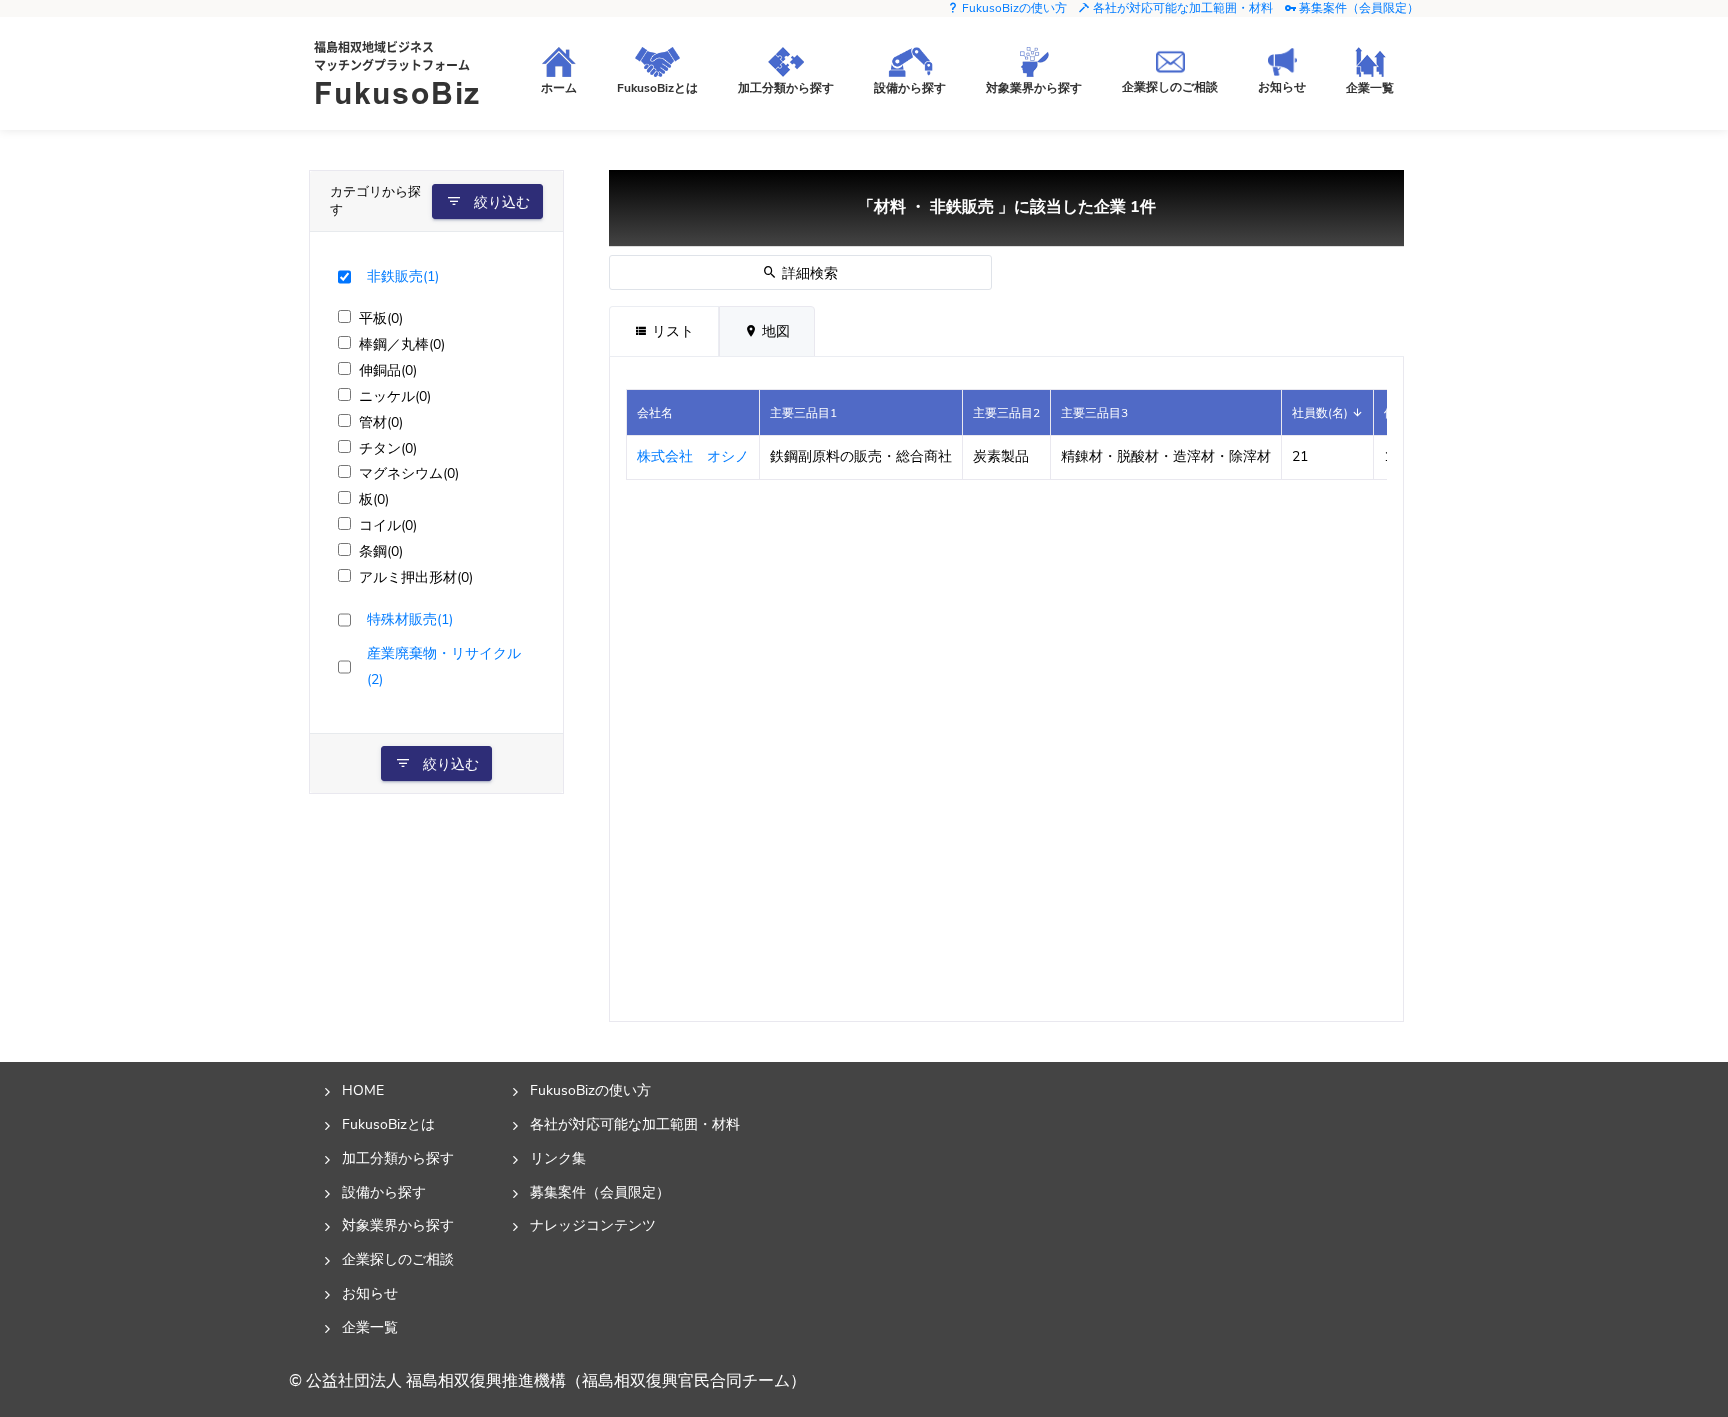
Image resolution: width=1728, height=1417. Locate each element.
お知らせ (370, 1293)
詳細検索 (808, 273)
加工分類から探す (398, 1158)
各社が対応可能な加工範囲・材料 (1181, 8)
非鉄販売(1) (403, 276)
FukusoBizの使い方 (1013, 8)
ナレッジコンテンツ (593, 1225)
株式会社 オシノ (693, 456)
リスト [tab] (671, 331)
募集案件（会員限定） (1357, 8)
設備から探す (384, 1192)
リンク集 (558, 1158)
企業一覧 (370, 1327)
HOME (363, 1090)
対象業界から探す (398, 1225)
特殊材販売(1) (410, 619)
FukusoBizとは (388, 1124)
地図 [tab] (774, 331)
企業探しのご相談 (398, 1259)
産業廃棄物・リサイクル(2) (444, 666)
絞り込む (500, 202)
